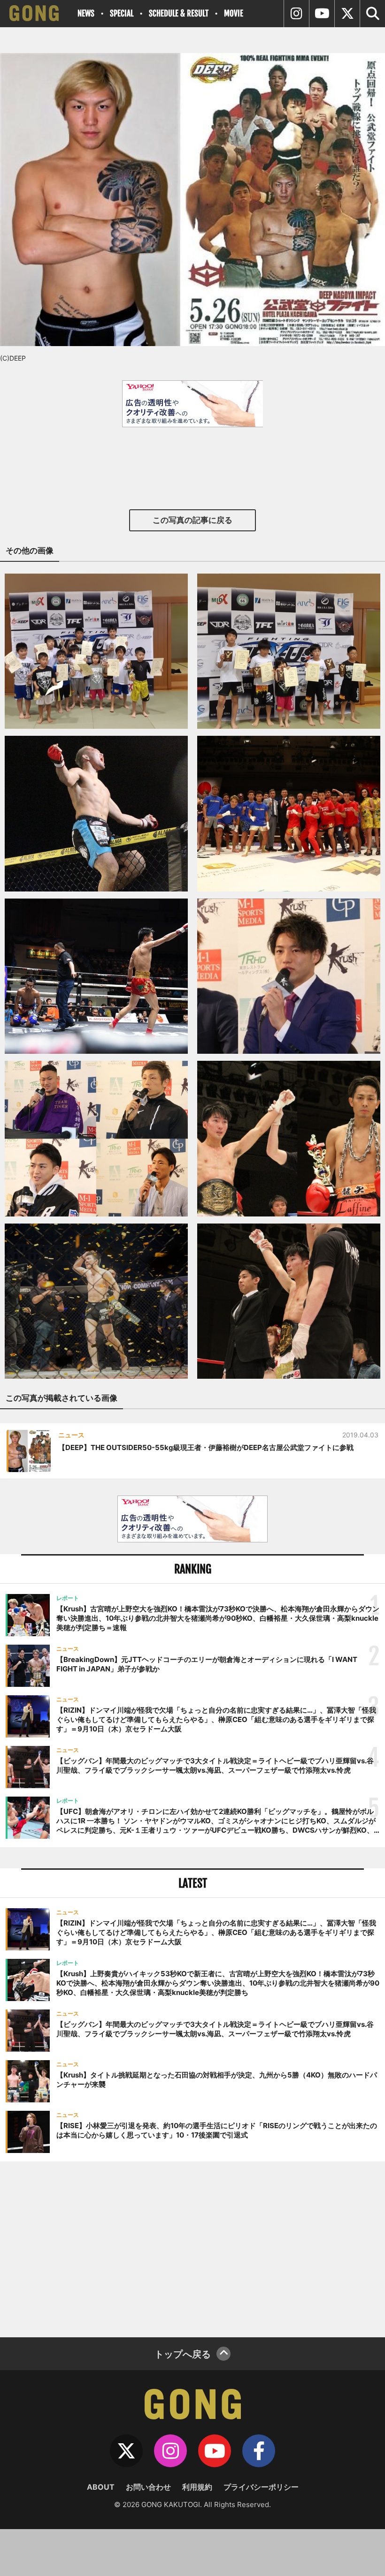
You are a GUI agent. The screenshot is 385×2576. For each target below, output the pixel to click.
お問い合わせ (148, 2487)
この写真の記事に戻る (192, 520)
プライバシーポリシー (261, 2487)
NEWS (86, 13)
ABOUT (101, 2487)
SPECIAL (122, 13)
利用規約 (197, 2487)
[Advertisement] (192, 2248)
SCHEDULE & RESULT (179, 13)
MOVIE (234, 13)
